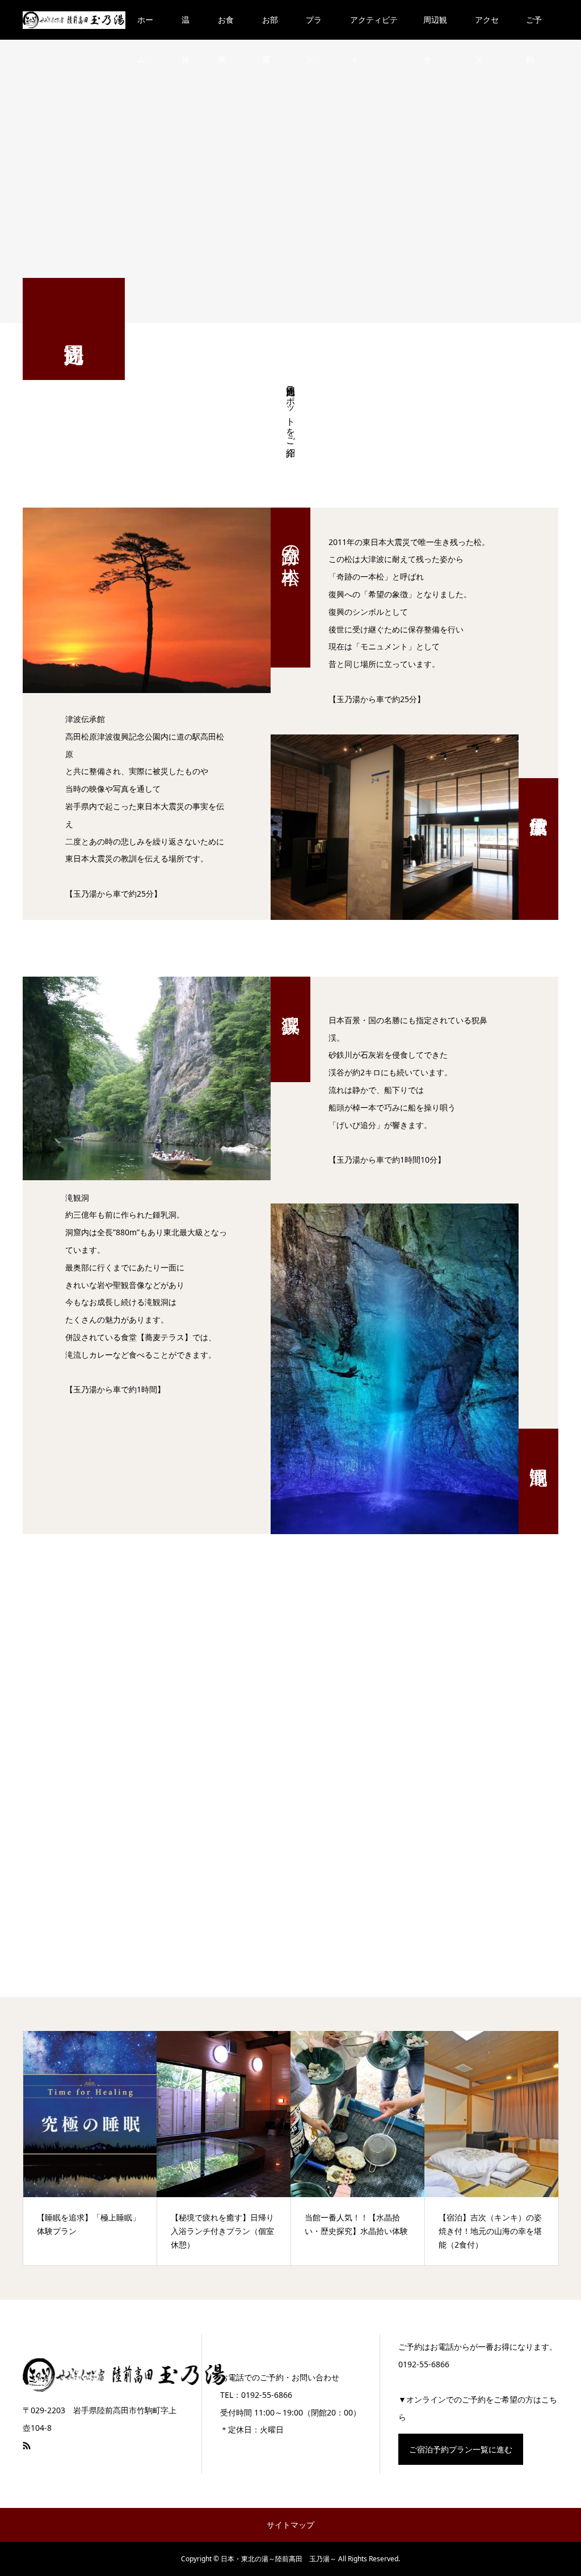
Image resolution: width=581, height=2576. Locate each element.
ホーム (145, 27)
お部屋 (270, 27)
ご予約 (534, 27)
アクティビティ (374, 27)
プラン (314, 27)
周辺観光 (435, 27)
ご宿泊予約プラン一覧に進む (461, 2449)
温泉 (186, 27)
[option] (90, 2148)
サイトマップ (290, 2525)
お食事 (226, 27)
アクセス (487, 27)
